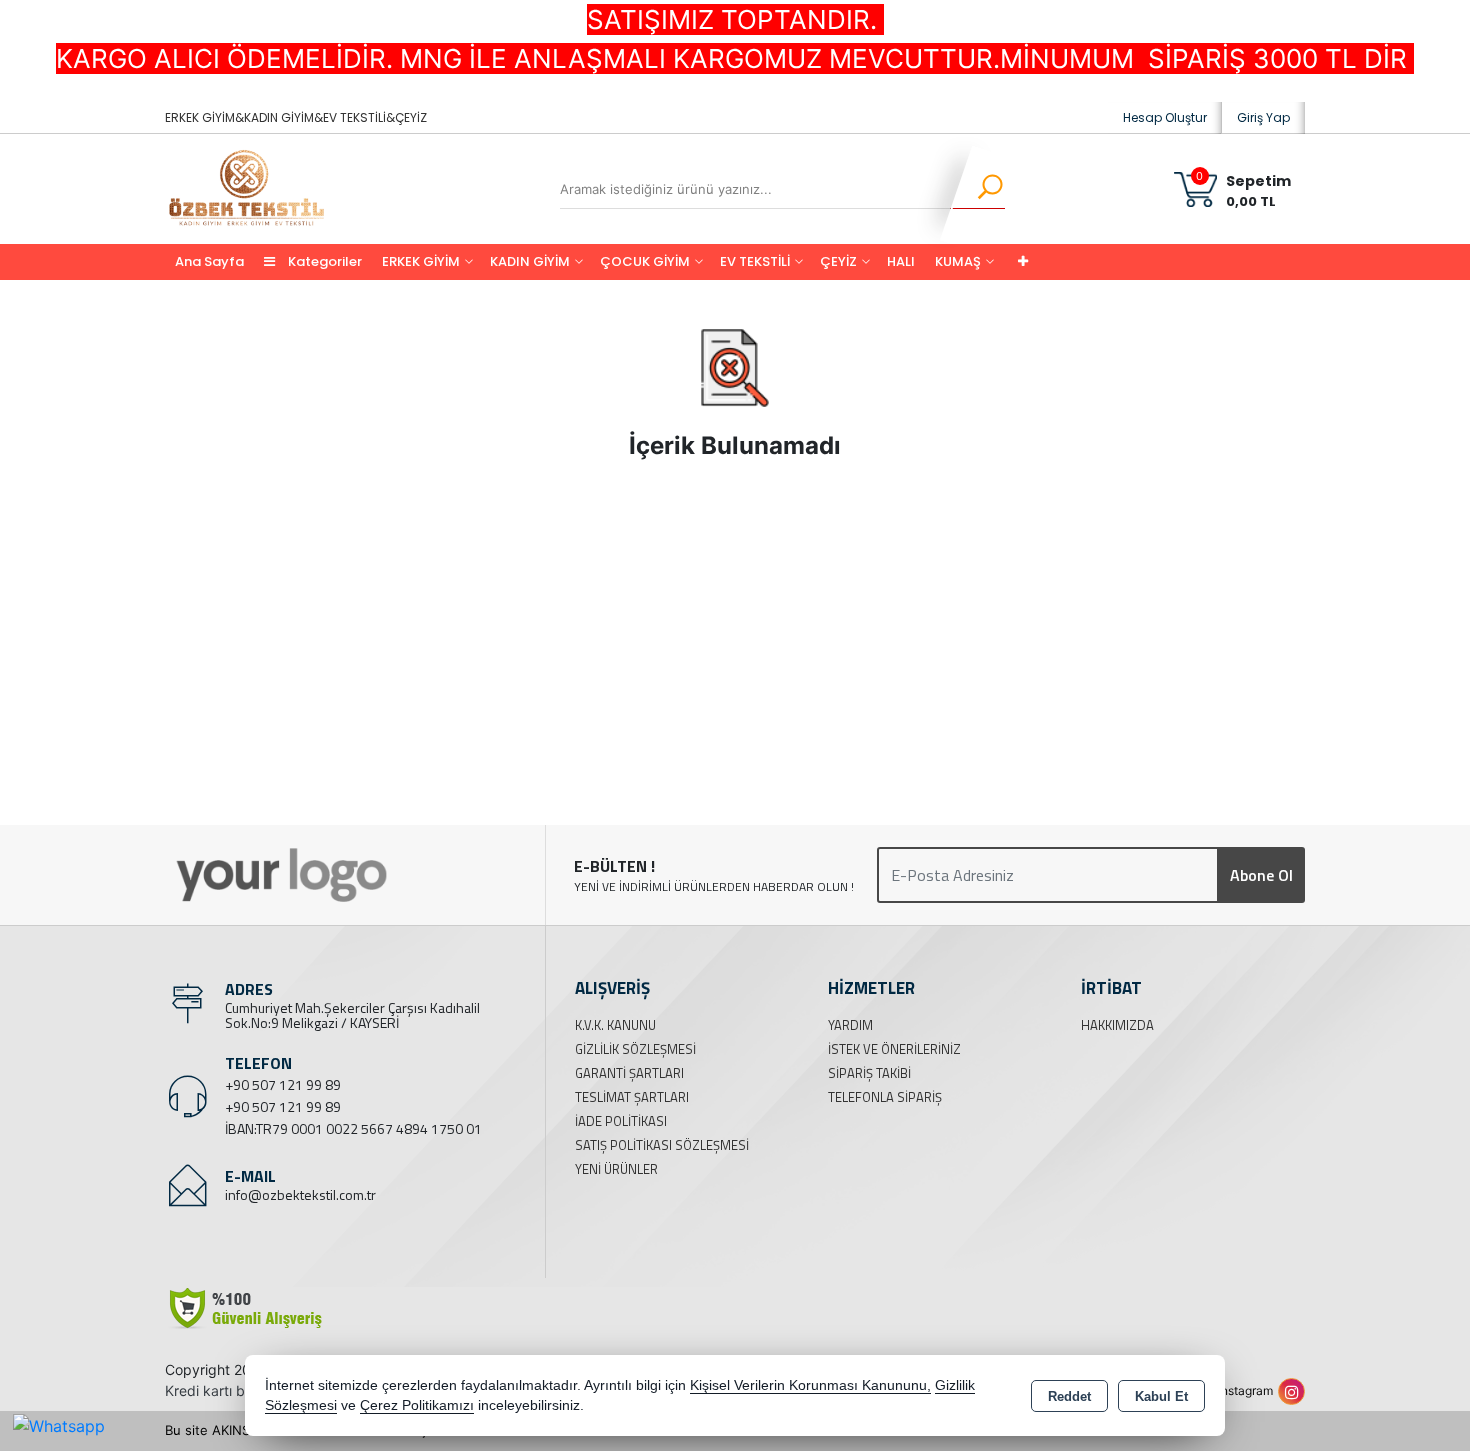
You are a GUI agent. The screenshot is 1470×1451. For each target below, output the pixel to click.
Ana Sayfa (209, 261)
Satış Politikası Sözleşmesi (662, 1145)
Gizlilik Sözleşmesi (635, 1049)
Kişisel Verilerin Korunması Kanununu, (810, 1385)
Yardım (850, 1025)
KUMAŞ (958, 261)
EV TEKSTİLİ (755, 261)
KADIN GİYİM (530, 261)
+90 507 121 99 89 (283, 1084)
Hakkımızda (1117, 1025)
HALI (901, 261)
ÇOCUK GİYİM (645, 261)
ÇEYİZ (838, 261)
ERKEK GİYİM (421, 261)
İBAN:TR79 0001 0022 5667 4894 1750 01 (353, 1128)
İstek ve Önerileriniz (894, 1049)
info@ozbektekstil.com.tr (300, 1194)
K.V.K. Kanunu (615, 1025)
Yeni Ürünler (616, 1169)
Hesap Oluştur (1165, 117)
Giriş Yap (1263, 117)
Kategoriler (323, 261)
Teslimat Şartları (632, 1097)
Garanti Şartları (629, 1073)
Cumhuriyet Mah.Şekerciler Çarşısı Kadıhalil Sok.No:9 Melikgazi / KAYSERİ (352, 1015)
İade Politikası (621, 1121)
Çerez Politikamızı (417, 1405)
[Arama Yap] (977, 189)
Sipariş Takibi (869, 1073)
